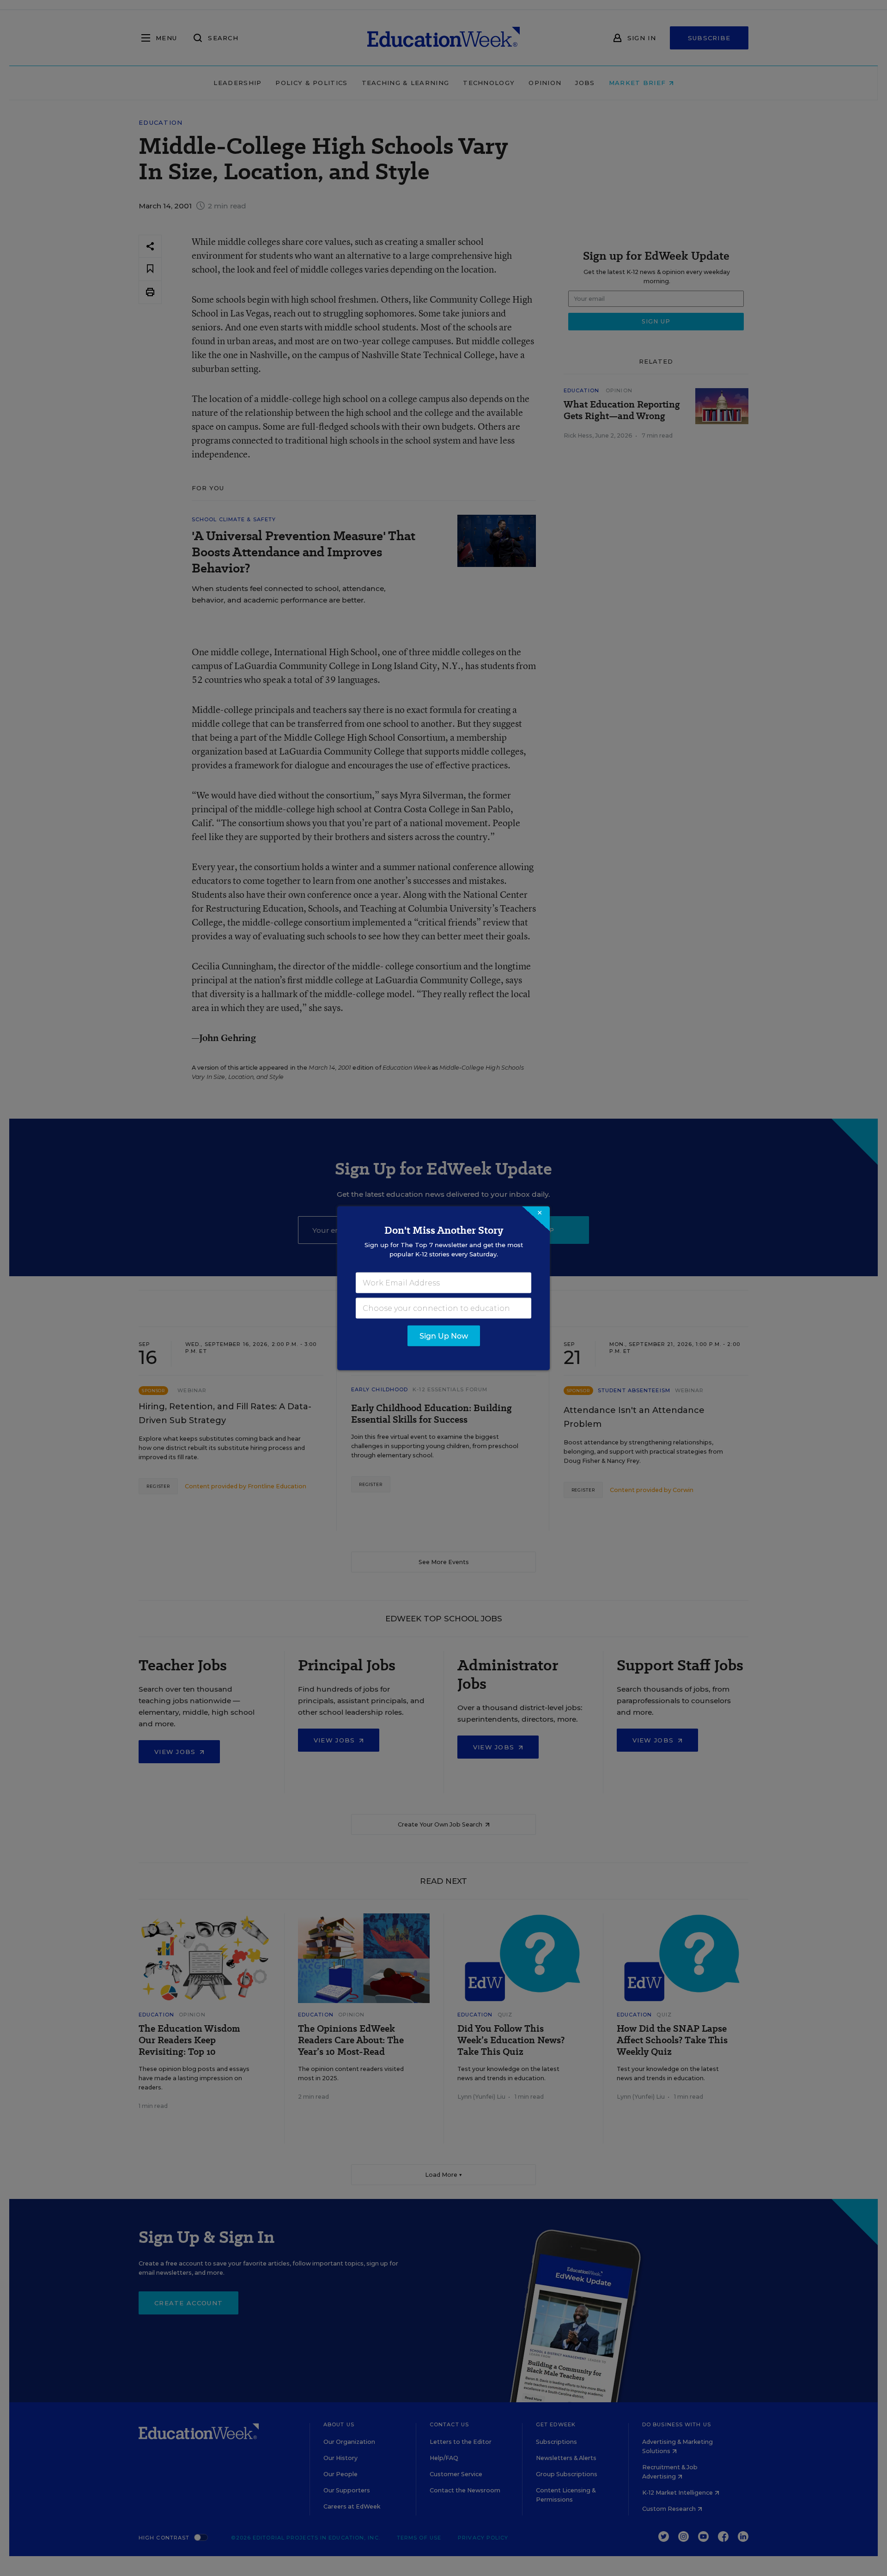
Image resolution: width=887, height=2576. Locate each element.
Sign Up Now (444, 1336)
